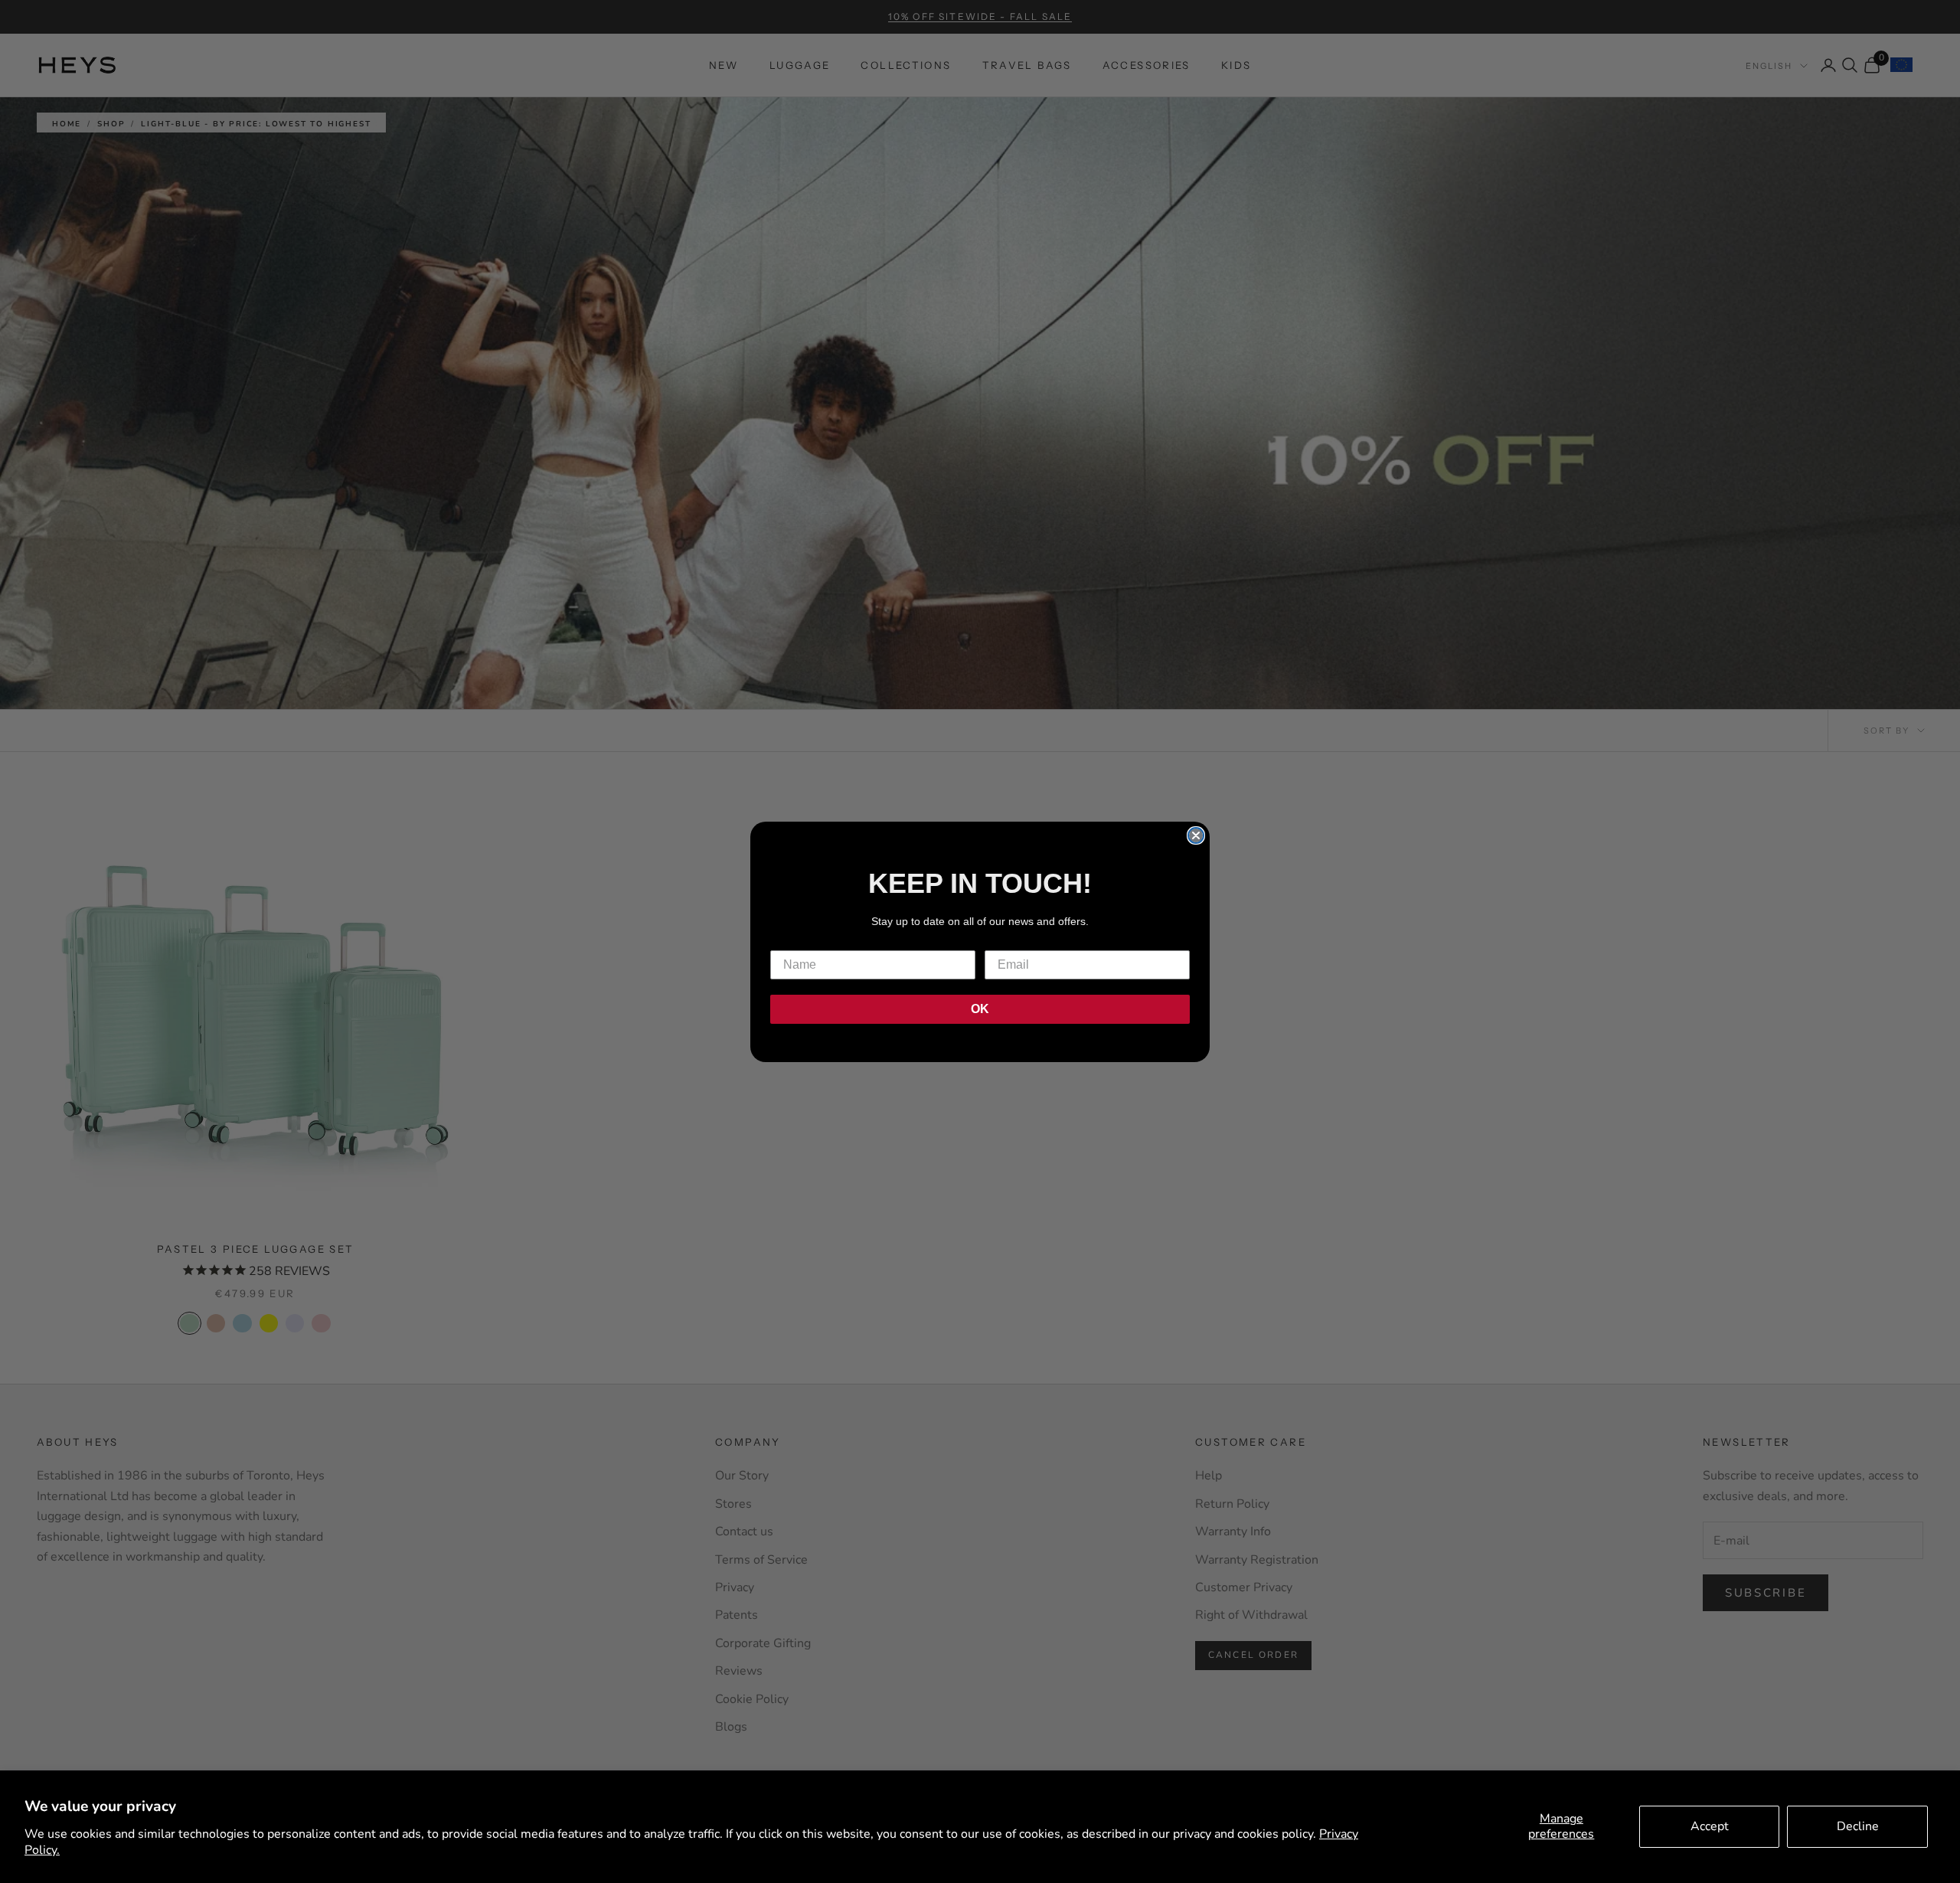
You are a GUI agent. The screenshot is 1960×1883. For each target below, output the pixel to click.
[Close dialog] (1196, 835)
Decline (1858, 1826)
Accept (1710, 1826)
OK (980, 1009)
